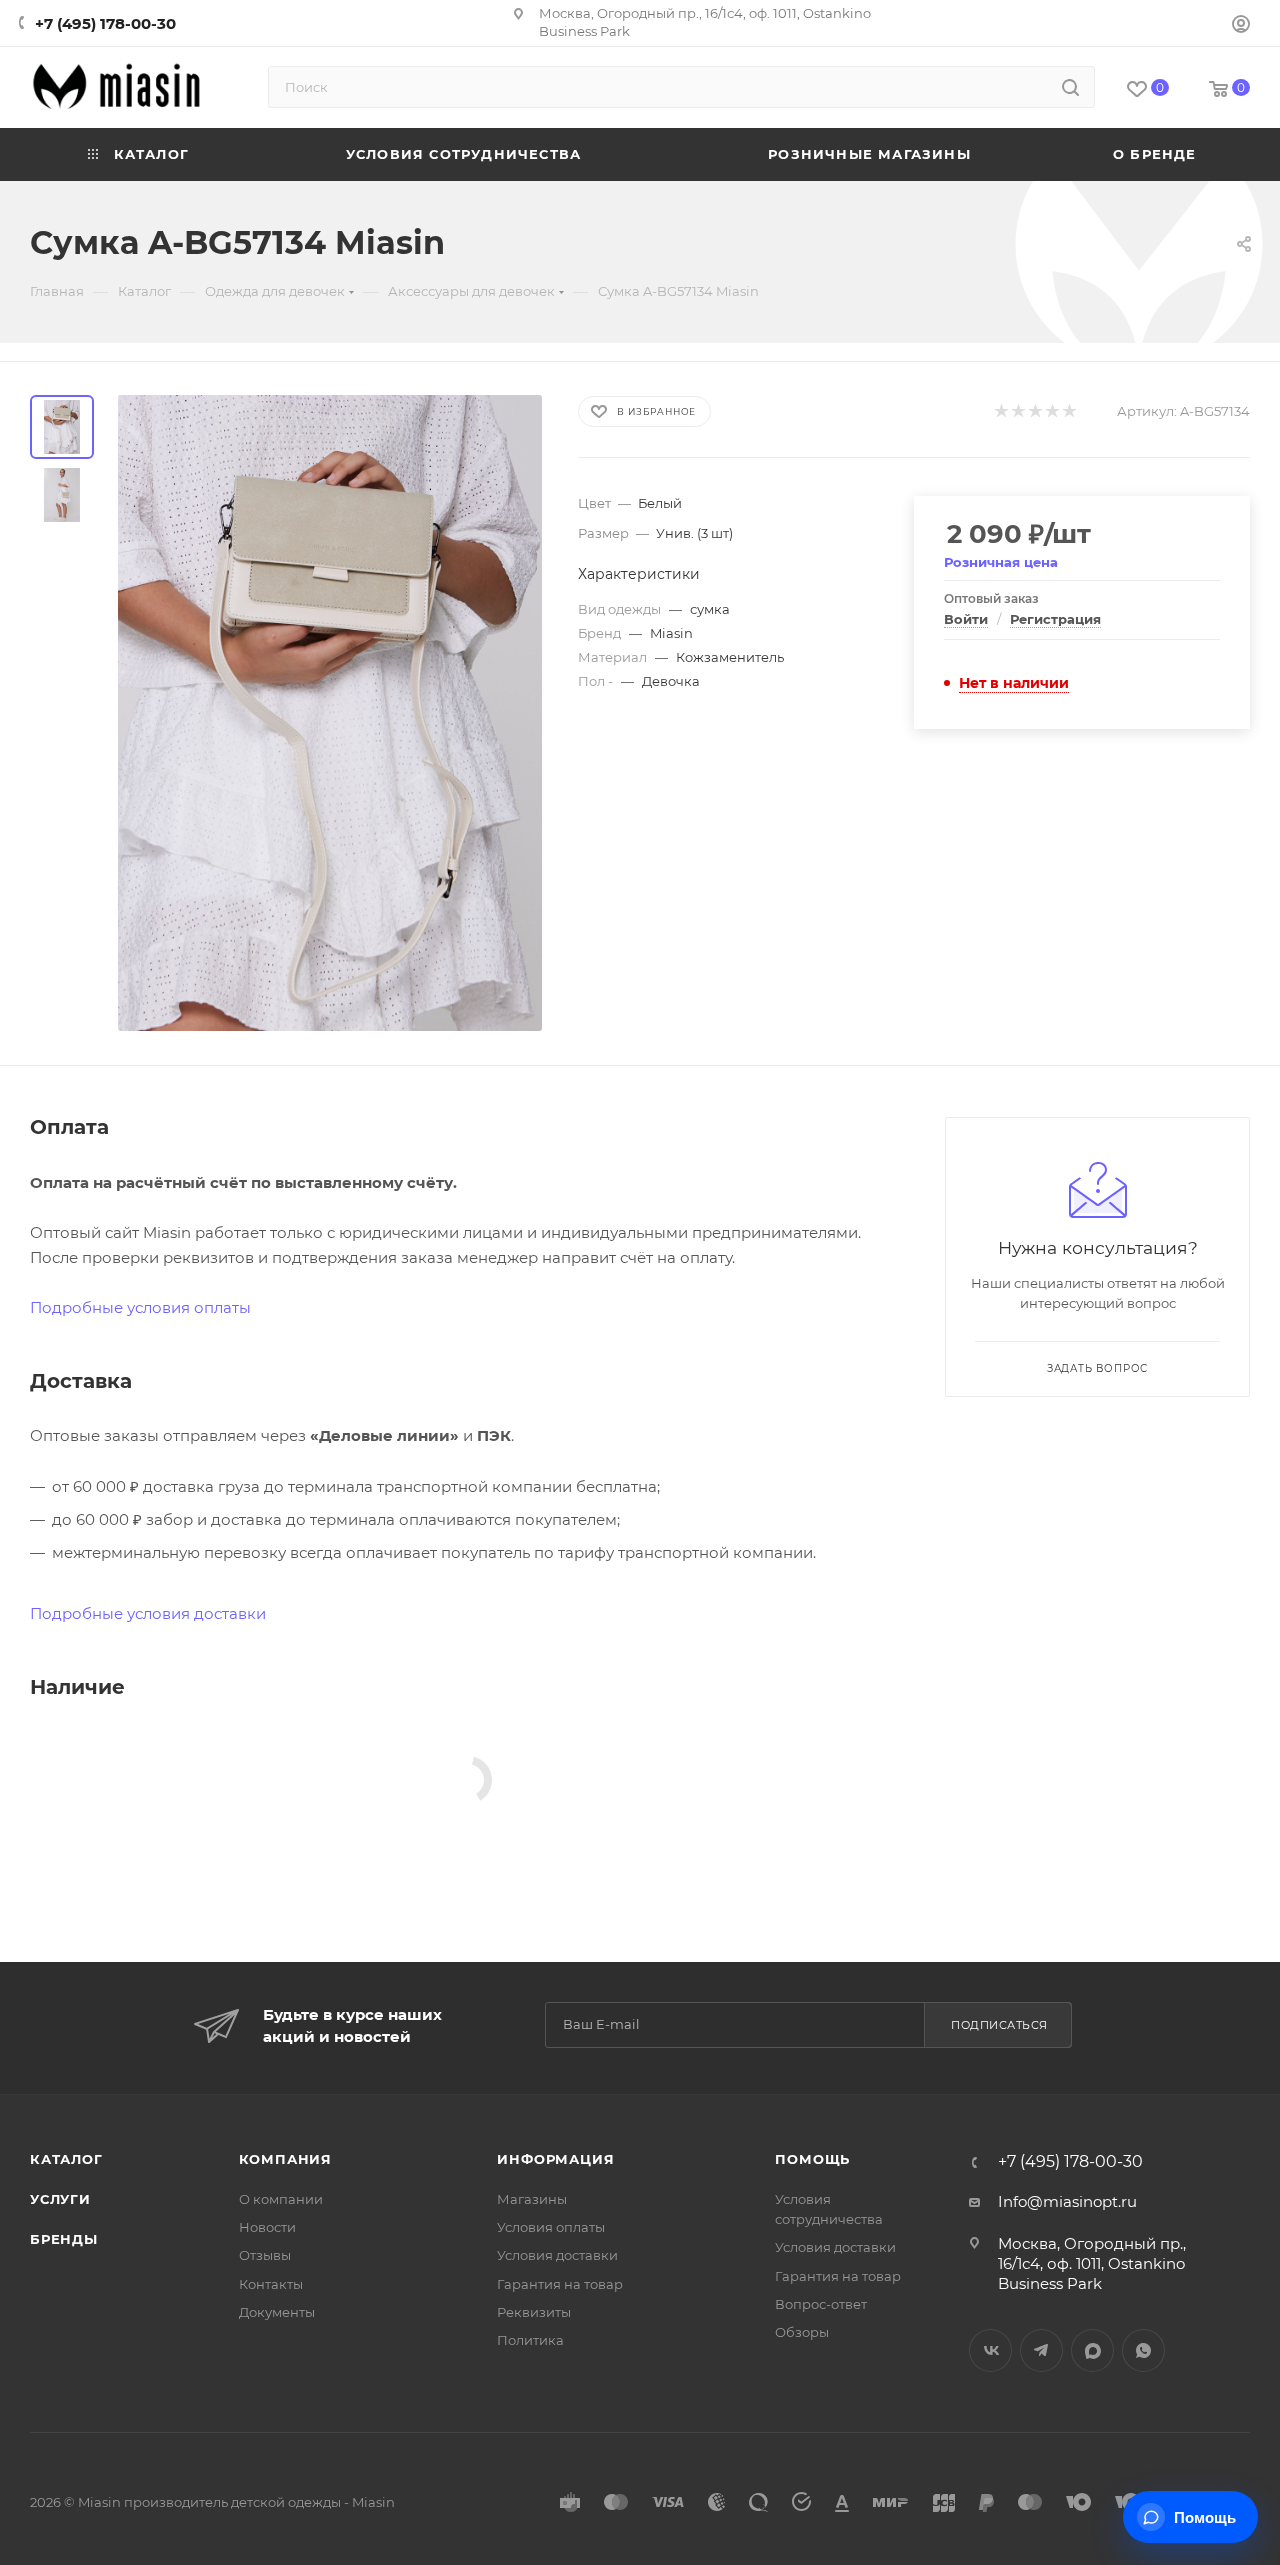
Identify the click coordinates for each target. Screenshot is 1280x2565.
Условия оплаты (551, 2227)
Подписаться (999, 2025)
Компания (285, 2159)
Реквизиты (534, 2312)
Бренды (64, 2239)
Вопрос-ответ (821, 2304)
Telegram (1041, 2350)
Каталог (66, 2159)
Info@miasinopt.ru (1067, 2201)
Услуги (60, 2199)
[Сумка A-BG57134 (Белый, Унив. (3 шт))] (330, 713)
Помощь (812, 2159)
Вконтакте (990, 2350)
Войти (966, 619)
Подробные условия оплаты (140, 1307)
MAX (1092, 2350)
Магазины (532, 2199)
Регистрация (1055, 619)
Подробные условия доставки (148, 1613)
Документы (277, 2312)
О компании (281, 2199)
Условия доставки (557, 2255)
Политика (530, 2340)
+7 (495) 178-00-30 (105, 23)
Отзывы (265, 2255)
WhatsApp (1143, 2350)
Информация (555, 2159)
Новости (267, 2227)
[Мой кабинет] (1241, 26)
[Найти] (1070, 87)
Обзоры (802, 2332)
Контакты (271, 2284)
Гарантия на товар (560, 2284)
